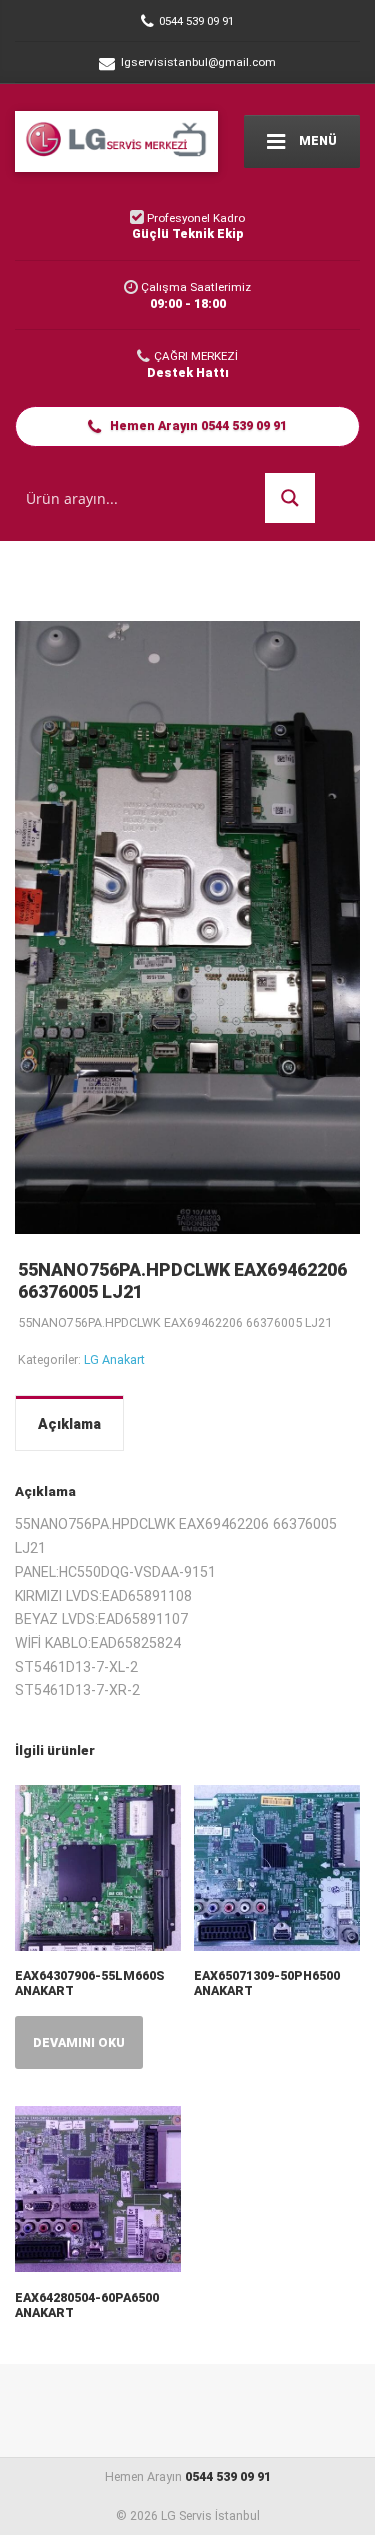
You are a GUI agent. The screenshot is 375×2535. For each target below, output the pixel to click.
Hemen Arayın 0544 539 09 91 (197, 425)
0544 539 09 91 (228, 2476)
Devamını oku (79, 2042)
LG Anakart (114, 1359)
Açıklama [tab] (69, 1424)
